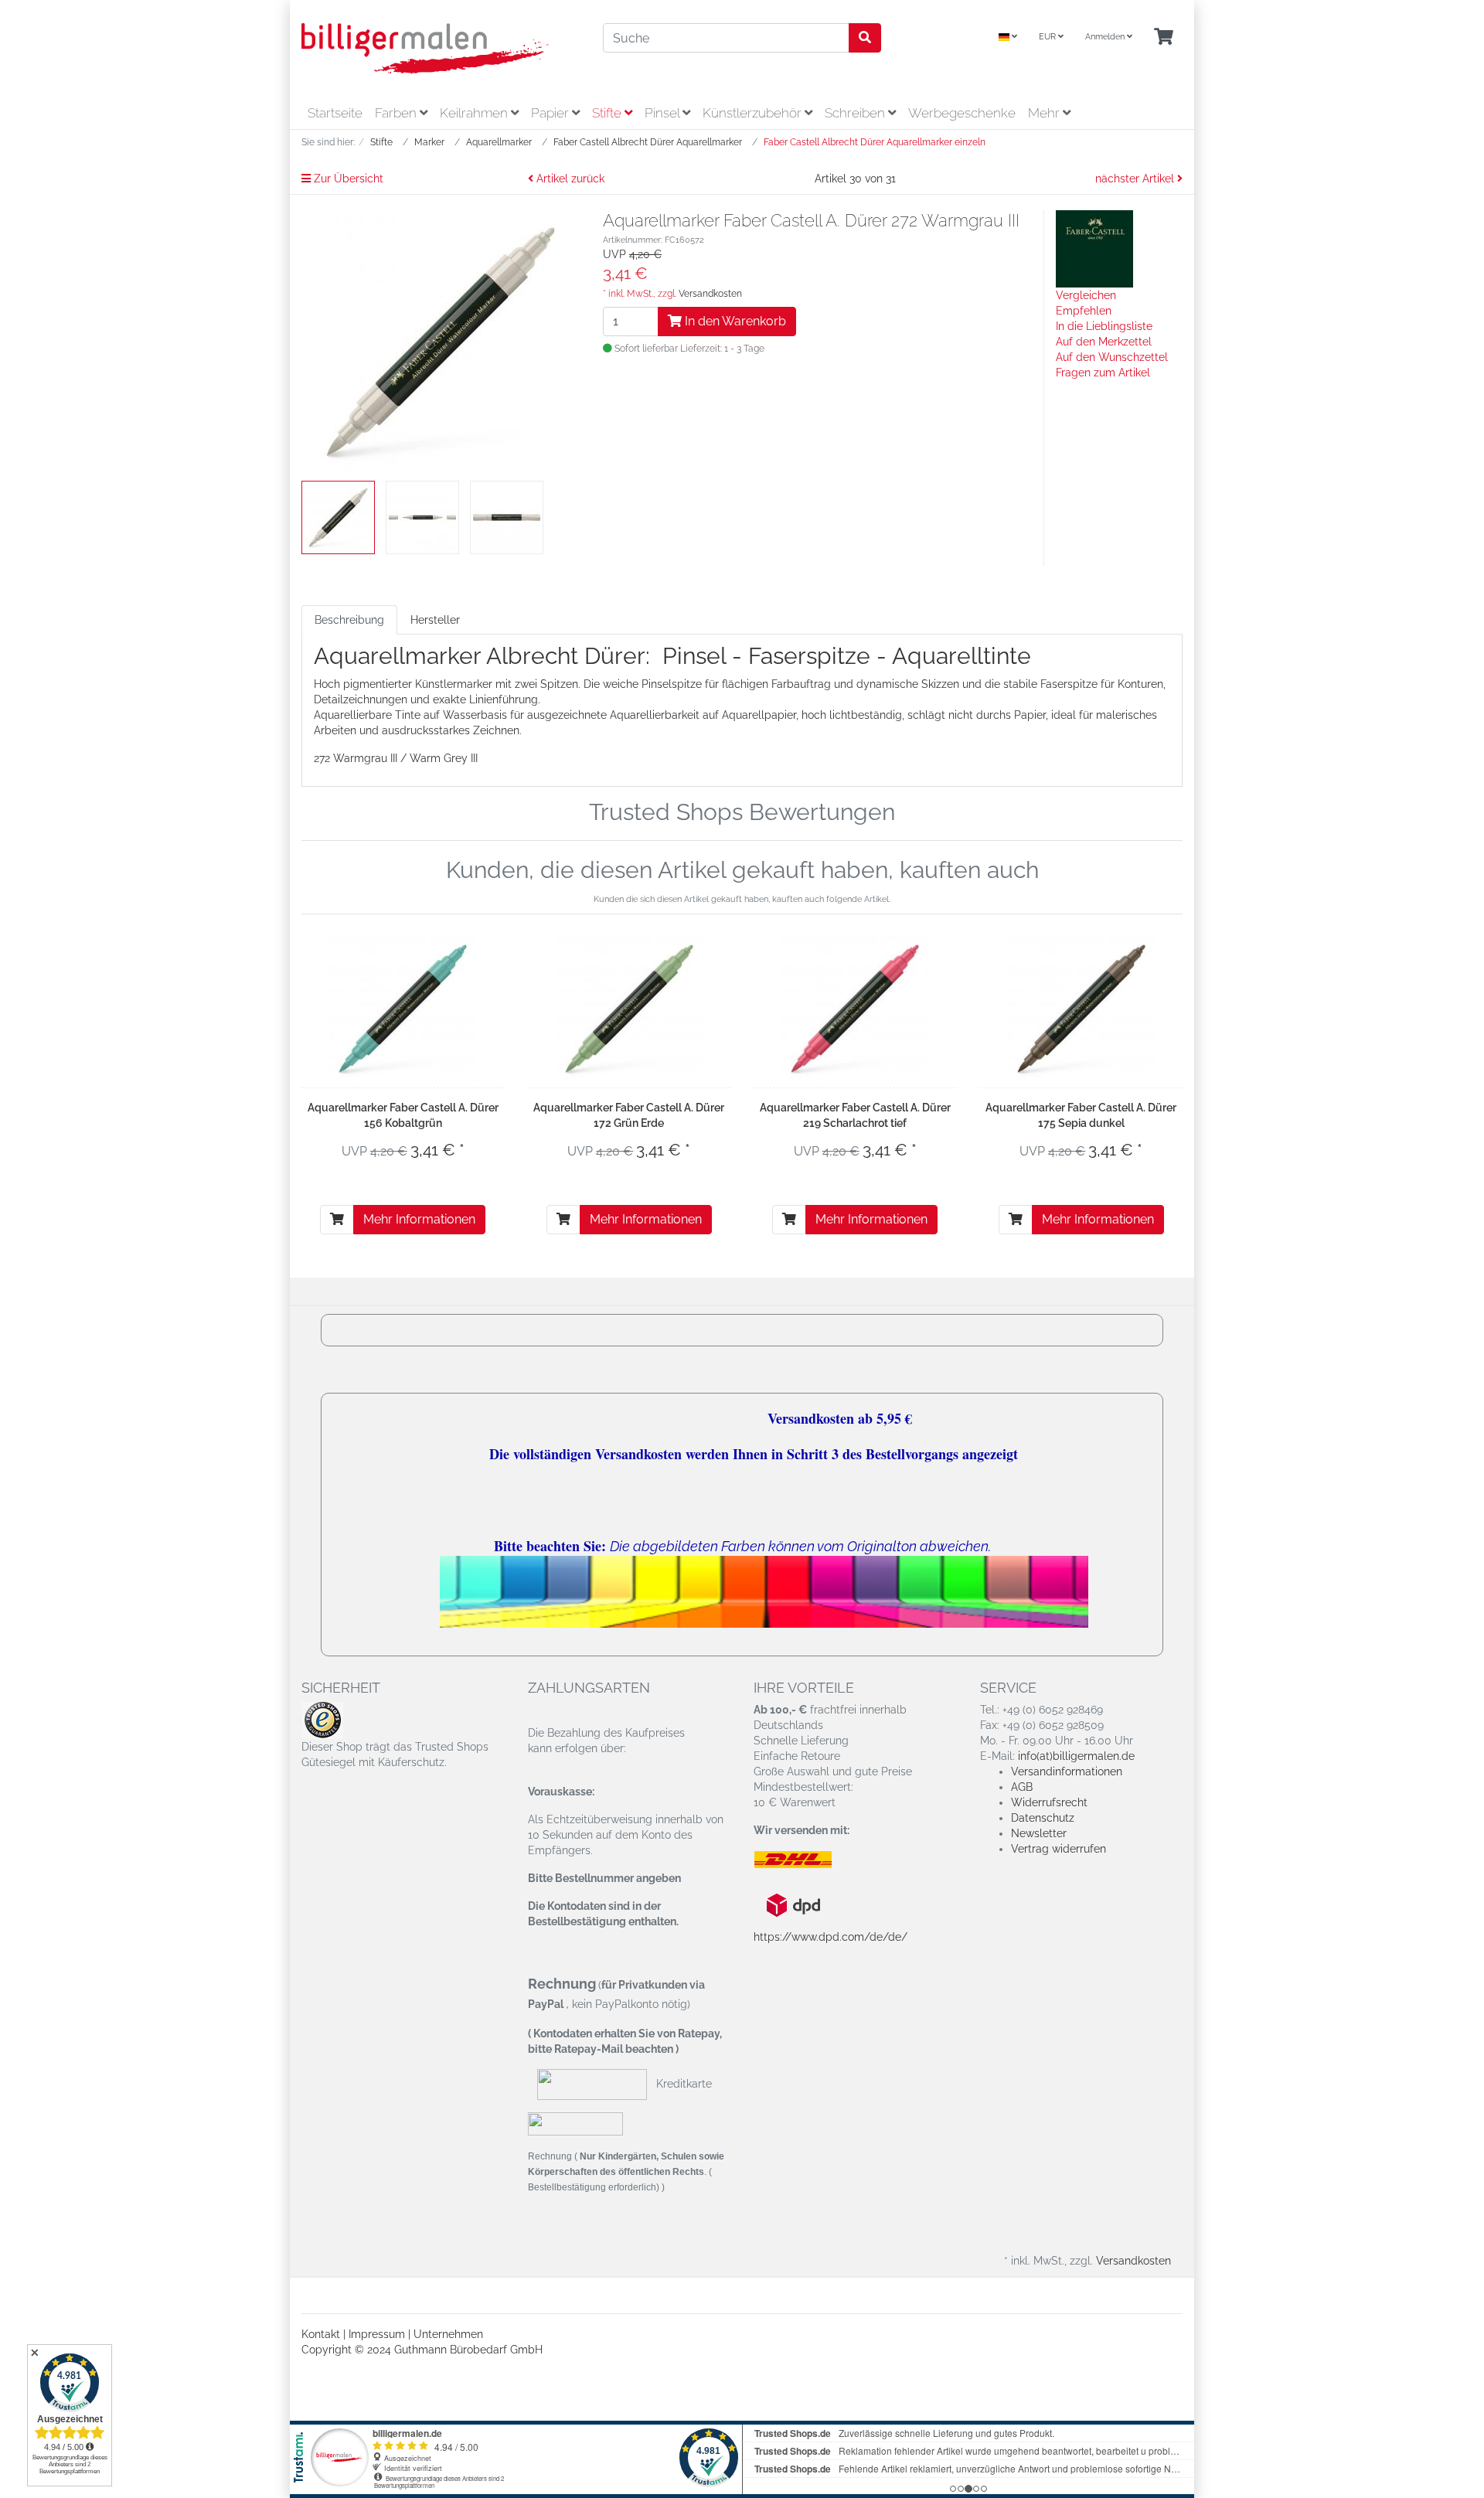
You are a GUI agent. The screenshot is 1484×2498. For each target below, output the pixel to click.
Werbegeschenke (962, 113)
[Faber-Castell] (1094, 248)
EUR (1048, 37)
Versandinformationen (1067, 1771)
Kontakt (321, 2334)
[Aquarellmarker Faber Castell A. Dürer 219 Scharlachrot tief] (855, 1009)
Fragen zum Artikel (1103, 373)
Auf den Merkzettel (1104, 342)
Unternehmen (448, 2334)
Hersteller (435, 620)
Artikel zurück (569, 179)
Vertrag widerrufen (1059, 1849)
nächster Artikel (1136, 179)
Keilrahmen (475, 113)
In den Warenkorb (734, 321)
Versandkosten (710, 294)
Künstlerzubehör (754, 113)
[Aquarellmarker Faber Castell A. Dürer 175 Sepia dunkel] (1081, 1009)
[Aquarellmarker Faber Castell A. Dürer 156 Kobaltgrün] (403, 1009)
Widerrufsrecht (1049, 1802)
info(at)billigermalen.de (1076, 1756)
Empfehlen (1084, 311)
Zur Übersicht (347, 179)
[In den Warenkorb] (337, 1220)
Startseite (335, 113)
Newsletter (1039, 1833)
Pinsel (664, 113)
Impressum (377, 2334)
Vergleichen (1086, 295)
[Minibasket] (1164, 37)
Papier (551, 113)
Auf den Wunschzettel (1112, 357)
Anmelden (1106, 37)
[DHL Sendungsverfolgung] (806, 1860)
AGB (1022, 1787)
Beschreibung (349, 620)
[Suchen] (865, 38)
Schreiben (856, 113)
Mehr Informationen (419, 1219)
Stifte (608, 113)
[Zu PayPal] (575, 2123)
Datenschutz (1043, 1818)
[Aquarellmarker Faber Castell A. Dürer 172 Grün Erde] (629, 1009)
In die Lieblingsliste (1104, 326)
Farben (397, 113)
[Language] (1008, 37)
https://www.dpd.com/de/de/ (830, 1937)
